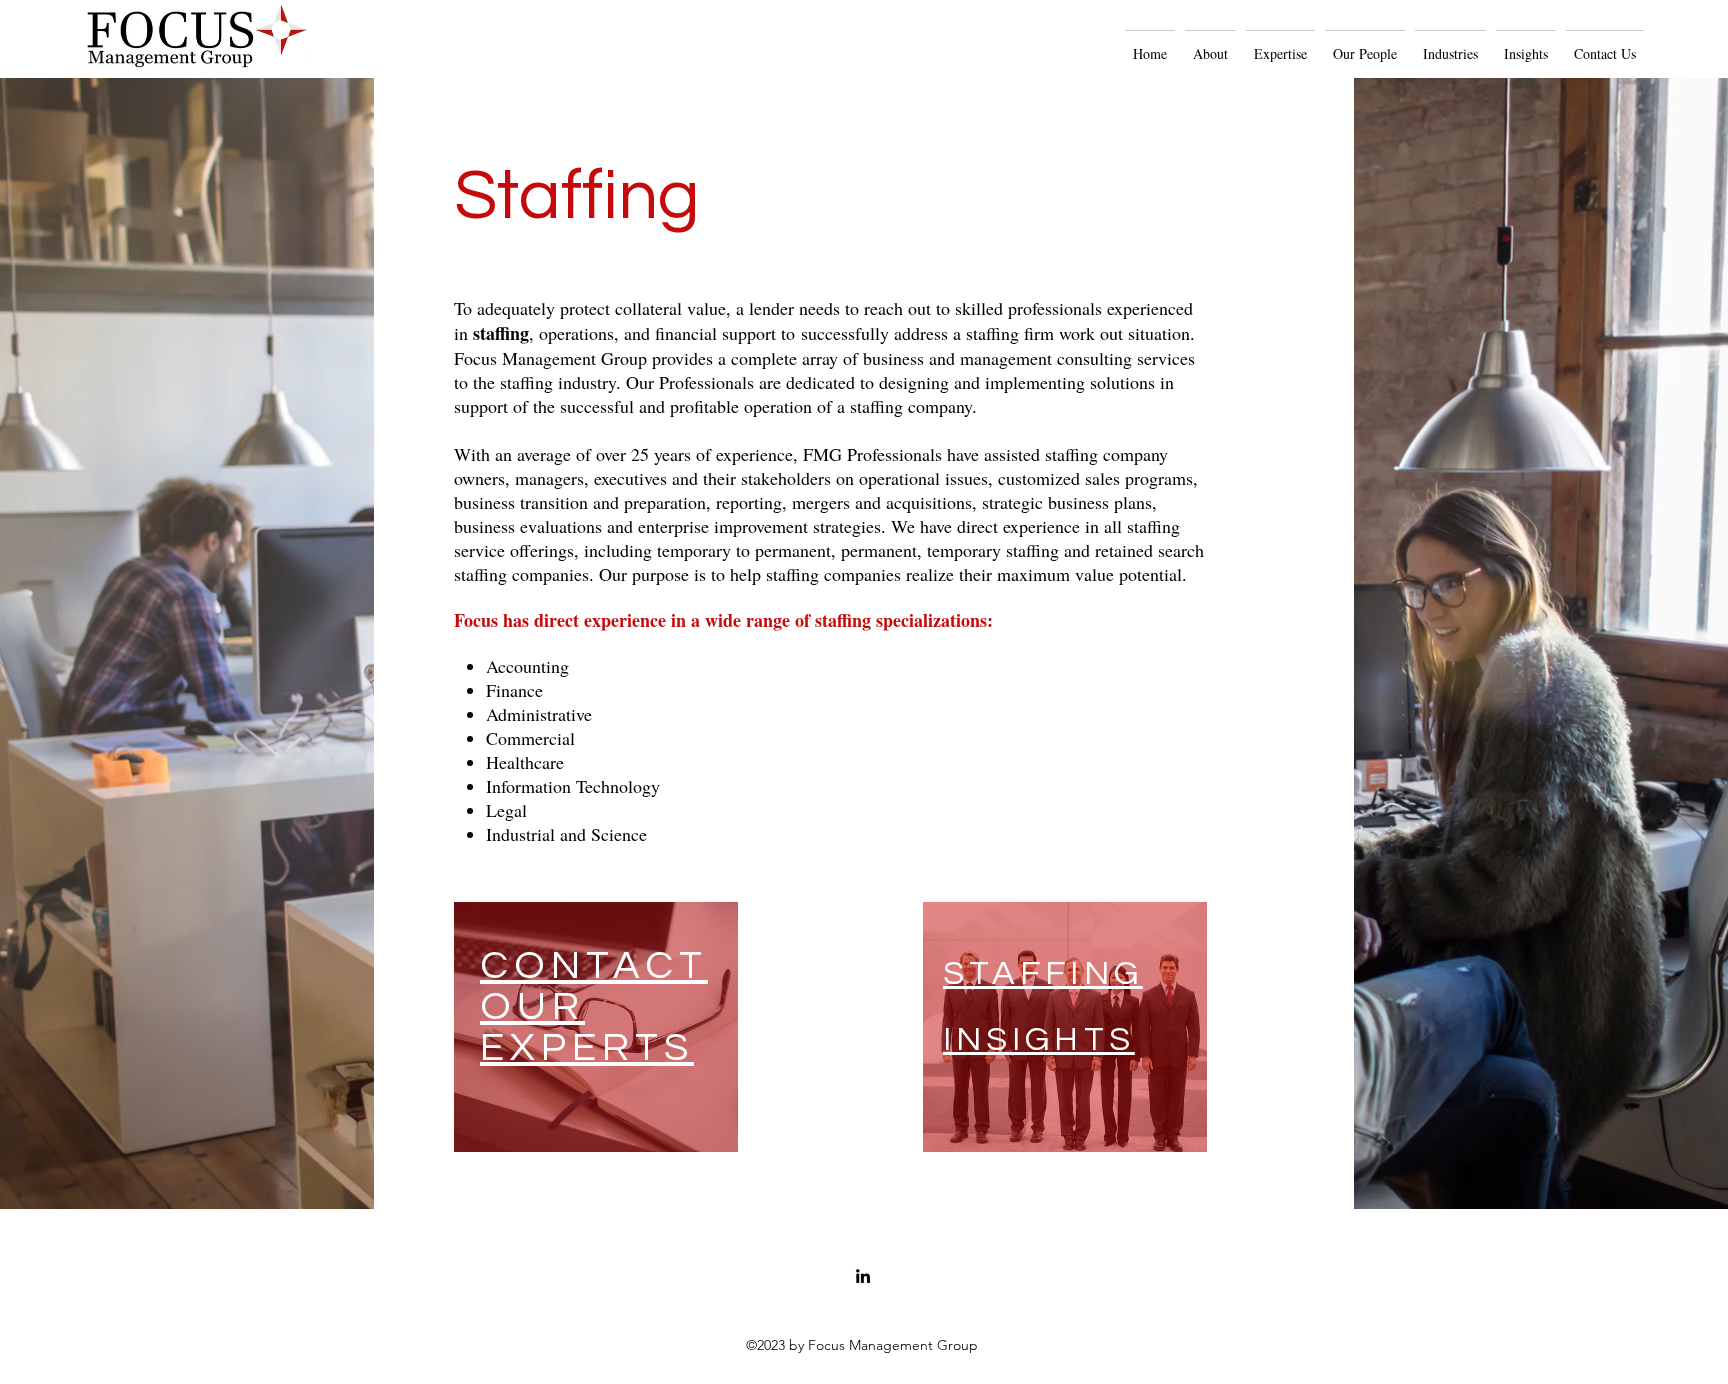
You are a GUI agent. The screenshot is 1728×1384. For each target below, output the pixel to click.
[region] (596, 1027)
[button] (1210, 45)
